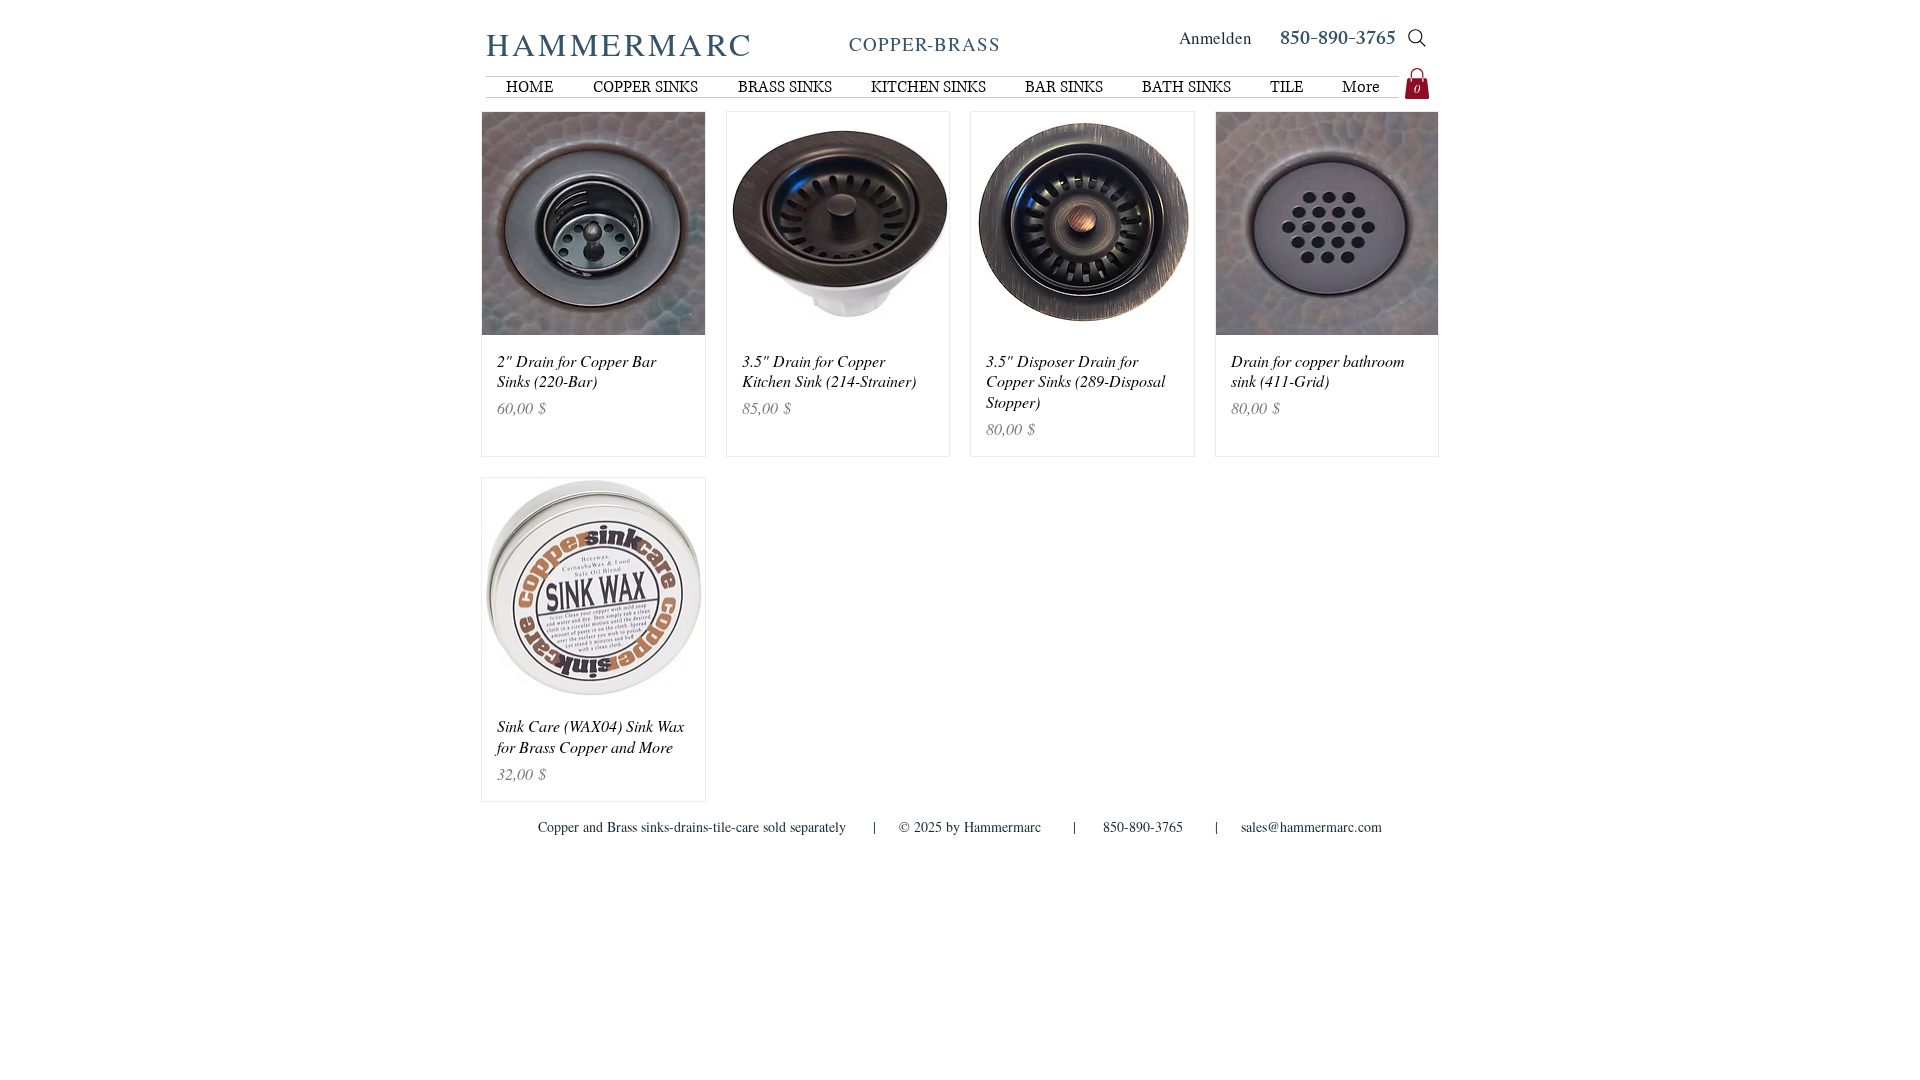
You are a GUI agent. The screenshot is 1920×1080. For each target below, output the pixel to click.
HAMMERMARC (619, 43)
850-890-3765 (1338, 40)
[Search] (1417, 38)
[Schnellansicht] (593, 223)
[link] (1417, 83)
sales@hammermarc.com (1311, 826)
